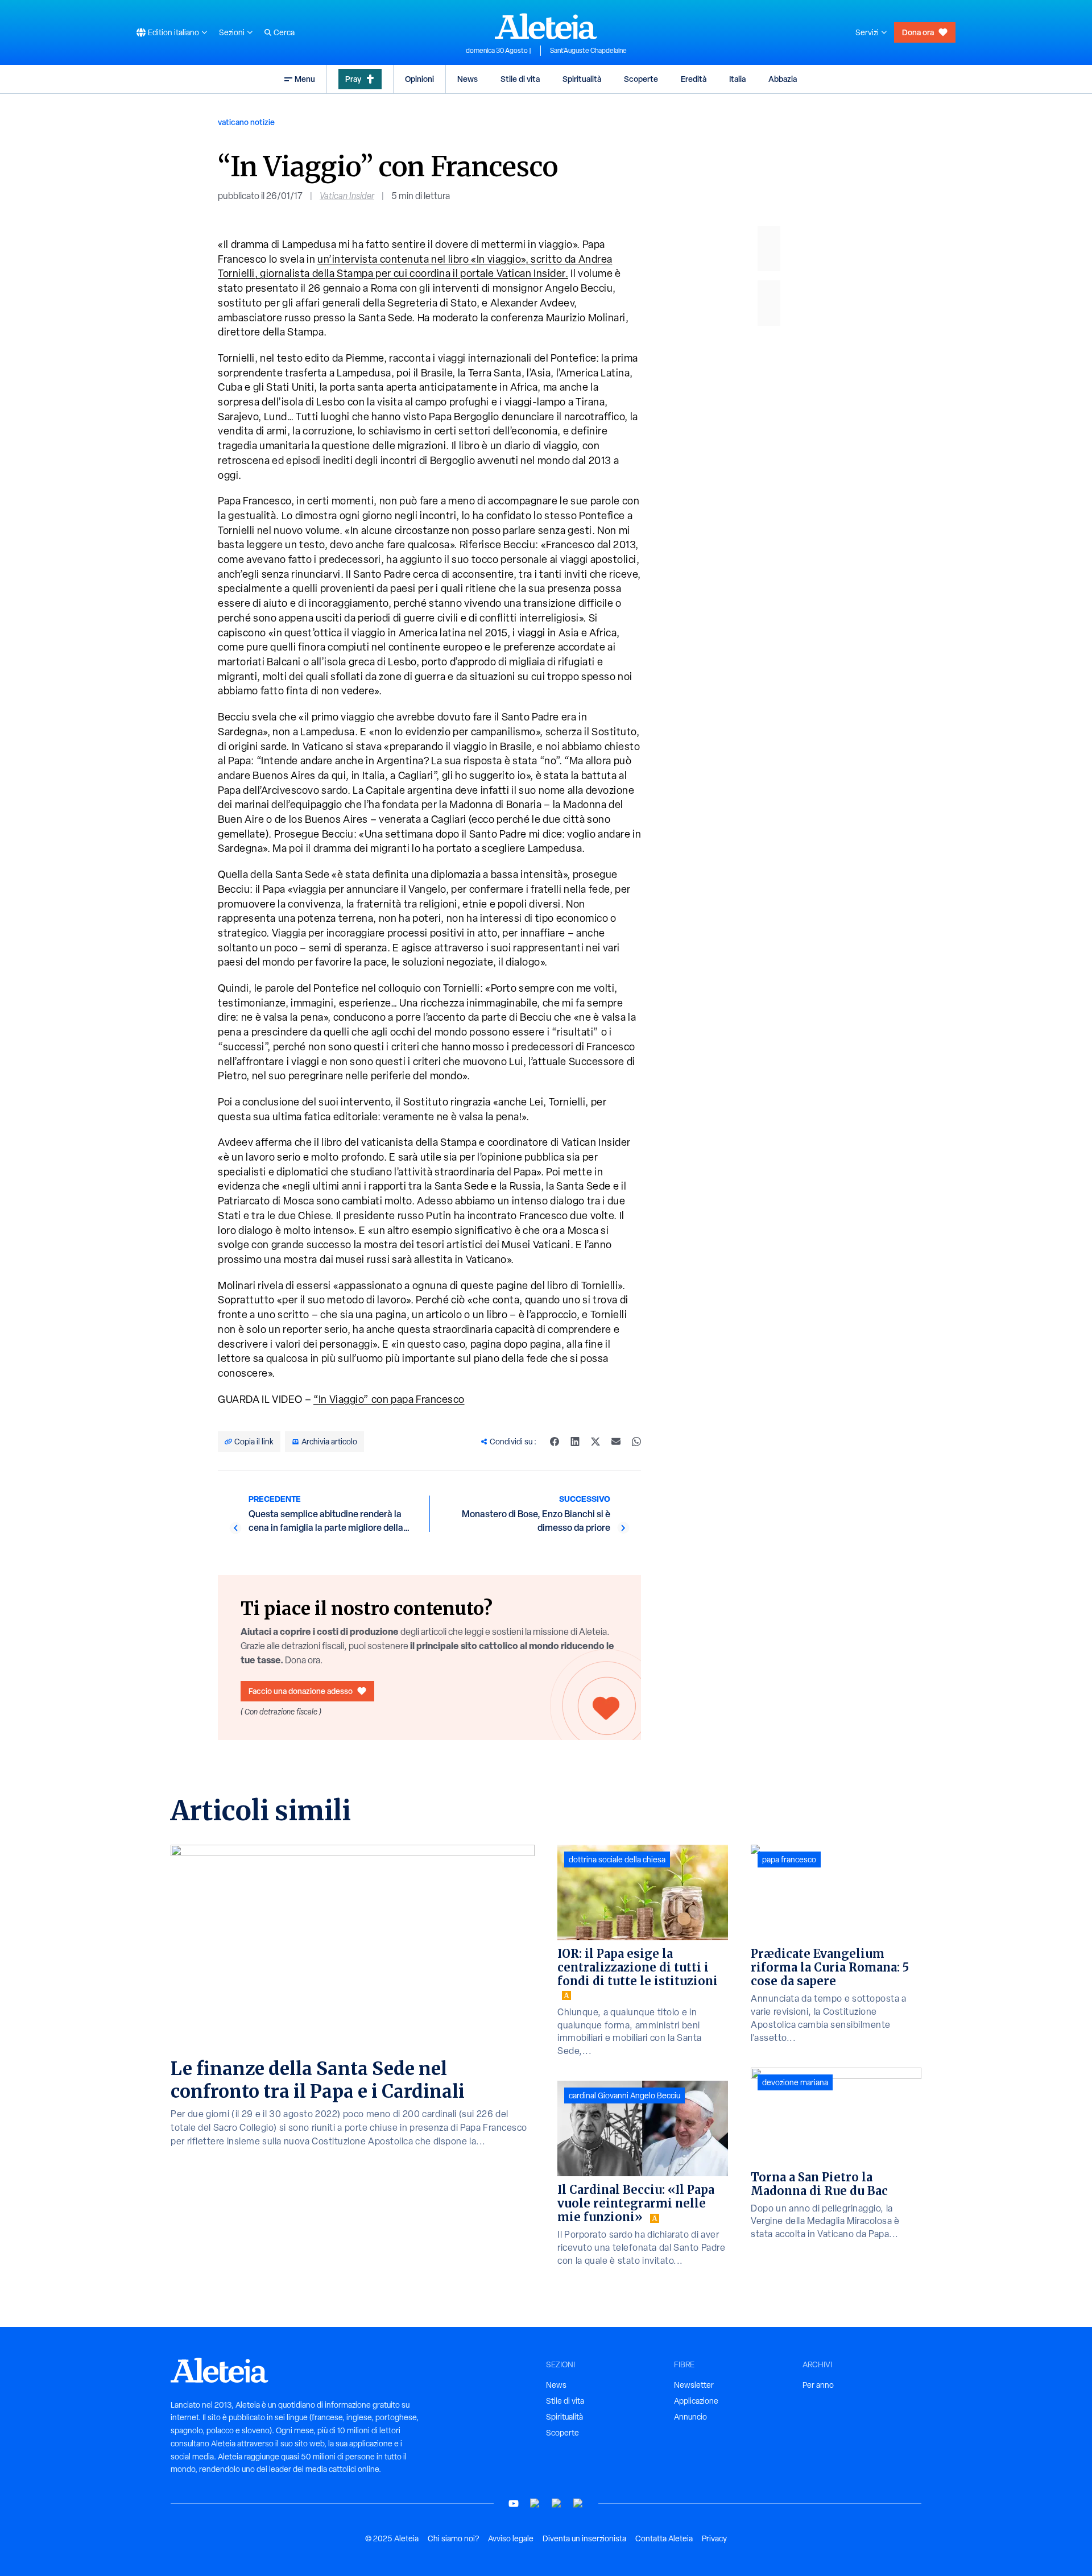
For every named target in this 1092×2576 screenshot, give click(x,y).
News (468, 79)
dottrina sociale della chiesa (617, 1859)
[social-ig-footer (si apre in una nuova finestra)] (578, 2503)
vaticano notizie (246, 122)
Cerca (284, 32)
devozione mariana (795, 2082)
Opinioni (419, 79)
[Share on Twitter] (595, 1442)
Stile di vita (520, 79)
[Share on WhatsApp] (636, 1442)
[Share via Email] (616, 1442)
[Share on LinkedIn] (575, 1442)
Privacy (714, 2538)
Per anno (818, 2385)
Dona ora (918, 32)
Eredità (694, 79)
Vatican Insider (347, 196)
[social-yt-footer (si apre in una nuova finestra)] (514, 2503)
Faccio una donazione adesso (301, 1691)
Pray (353, 79)
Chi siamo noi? (453, 2538)
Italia (737, 79)
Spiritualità (582, 79)
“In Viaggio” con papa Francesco (389, 1399)
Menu (305, 79)
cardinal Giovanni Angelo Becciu (624, 2095)
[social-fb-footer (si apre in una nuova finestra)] (535, 2503)
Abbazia (783, 79)
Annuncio (690, 2417)
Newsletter (694, 2385)
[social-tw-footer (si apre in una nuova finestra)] (557, 2503)
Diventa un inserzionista (584, 2538)
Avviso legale (511, 2538)
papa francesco (789, 1859)
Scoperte (641, 79)
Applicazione (696, 2401)
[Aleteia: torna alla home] (546, 26)
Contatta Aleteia (664, 2538)
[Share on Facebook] (555, 1442)
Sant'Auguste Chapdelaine (588, 51)
